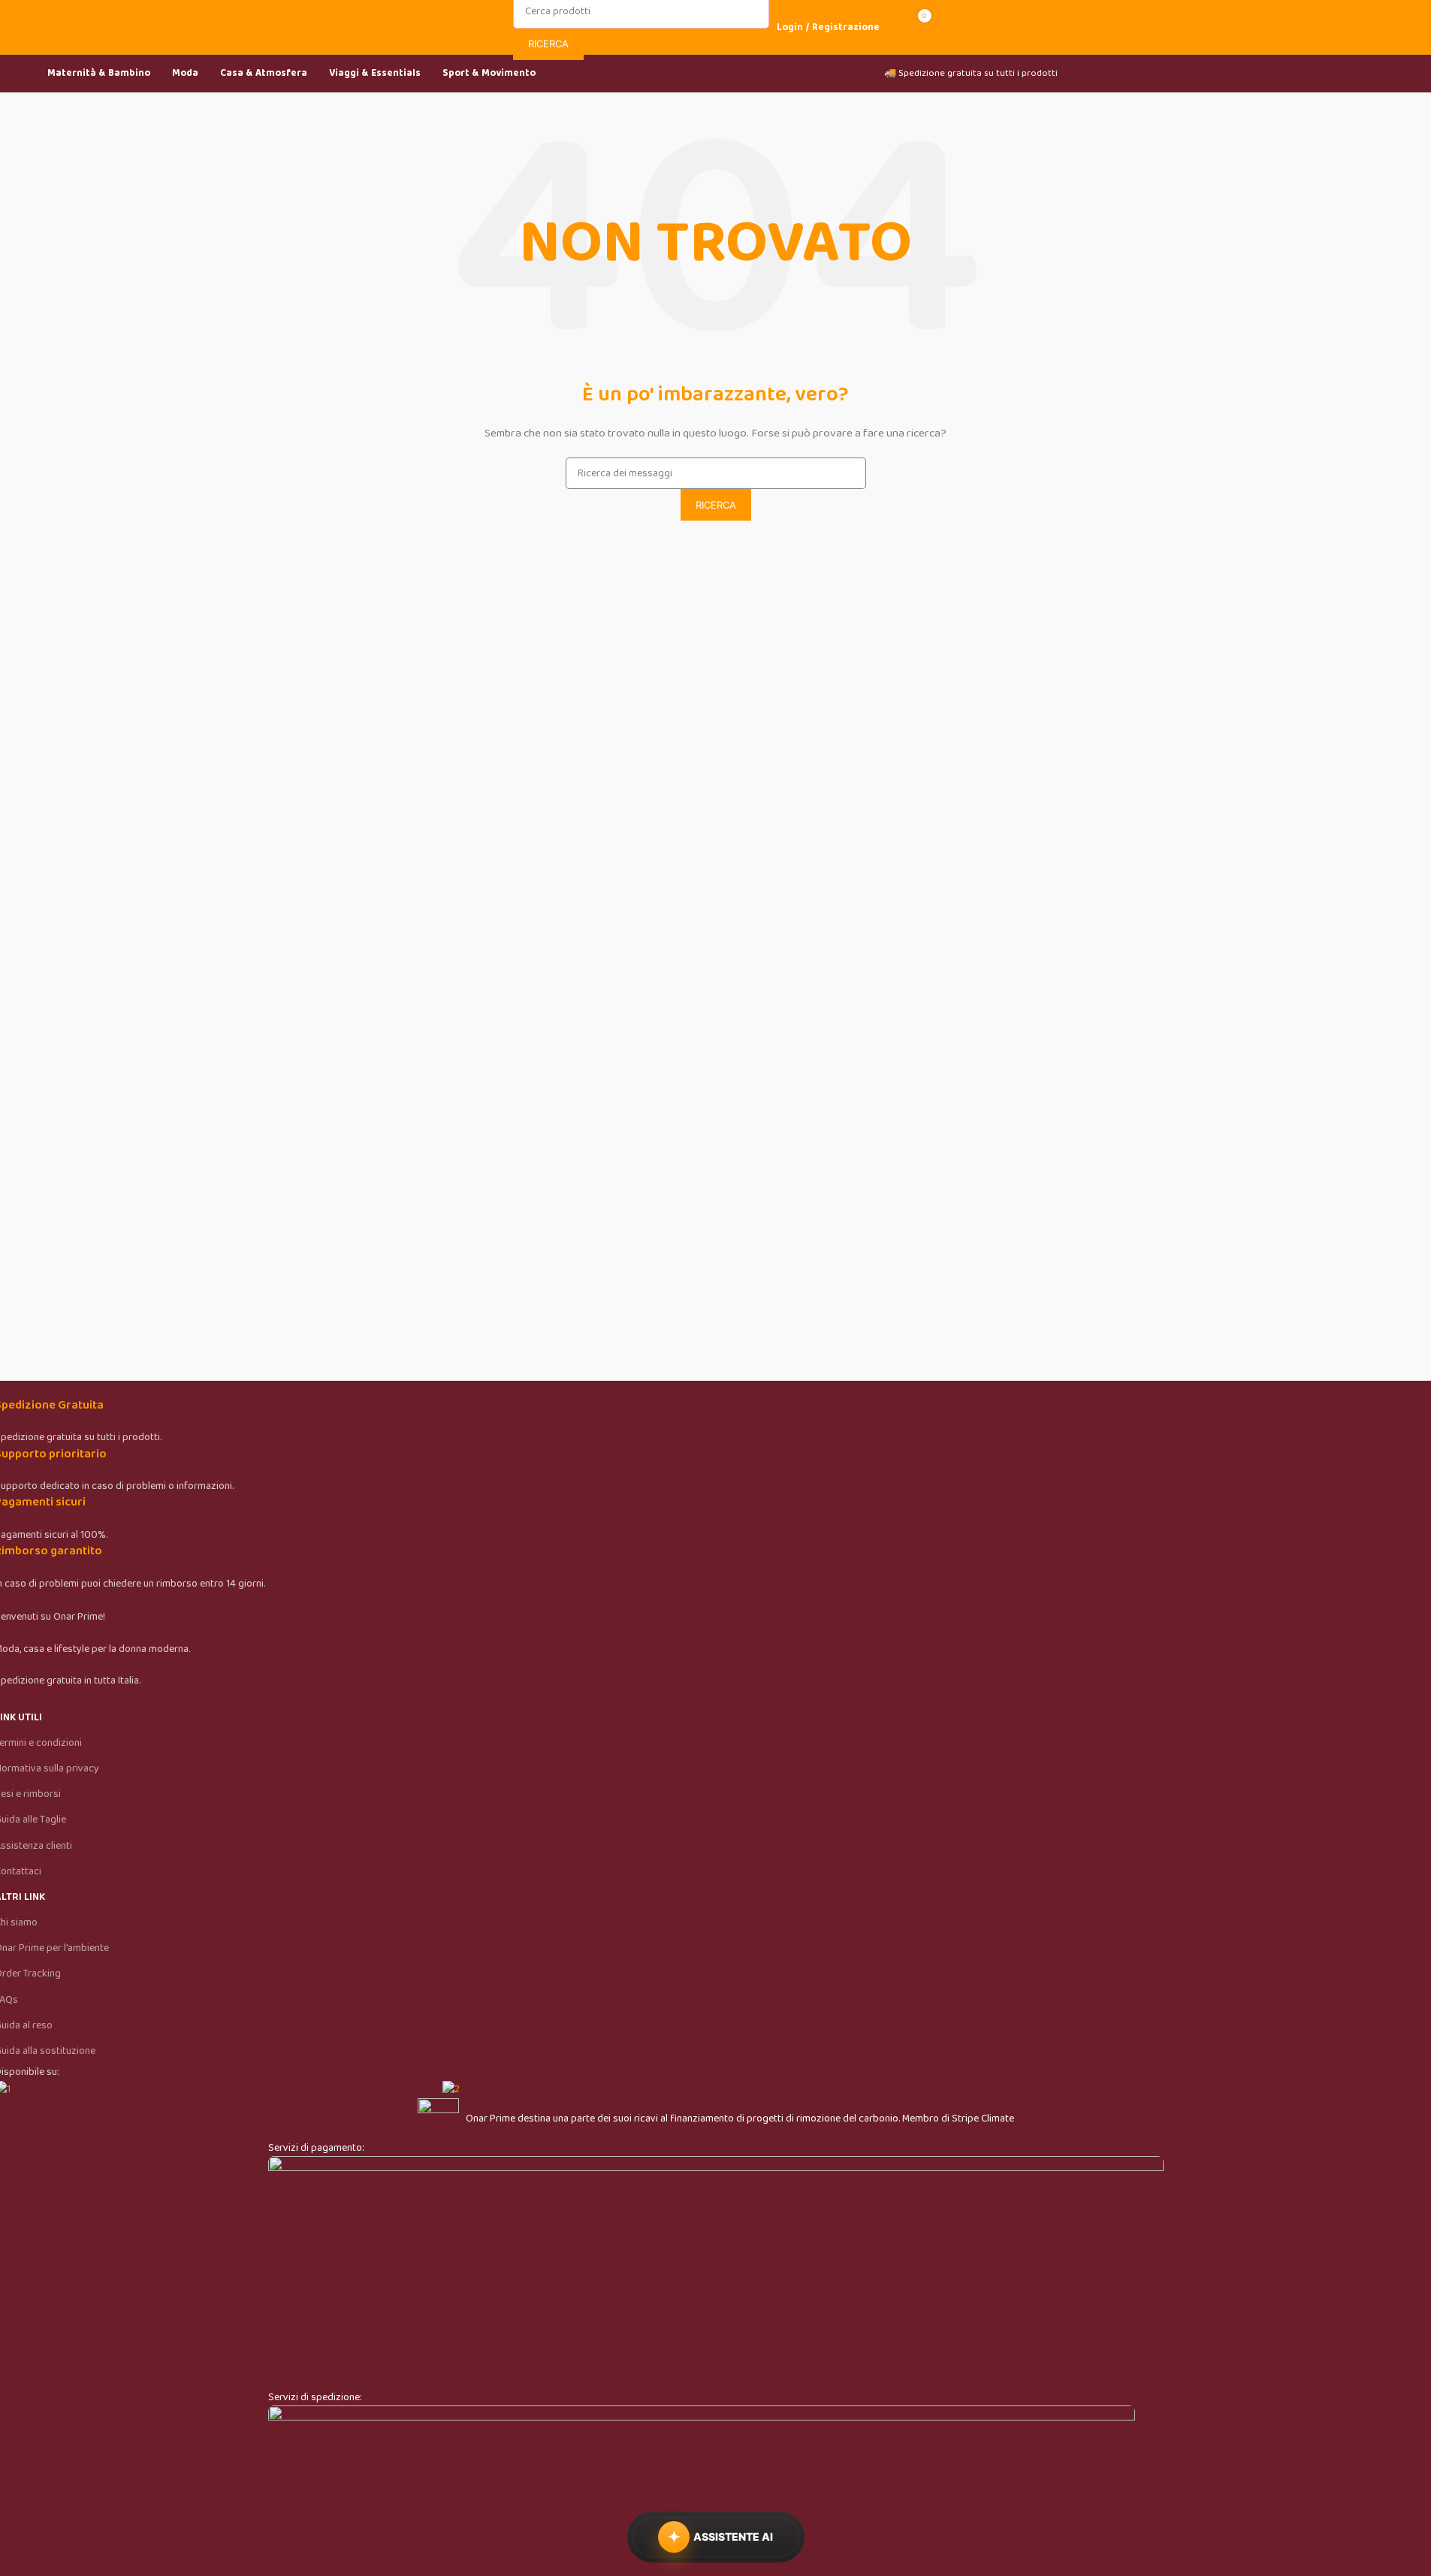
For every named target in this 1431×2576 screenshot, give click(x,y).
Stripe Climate (983, 2118)
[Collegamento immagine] (716, 2272)
